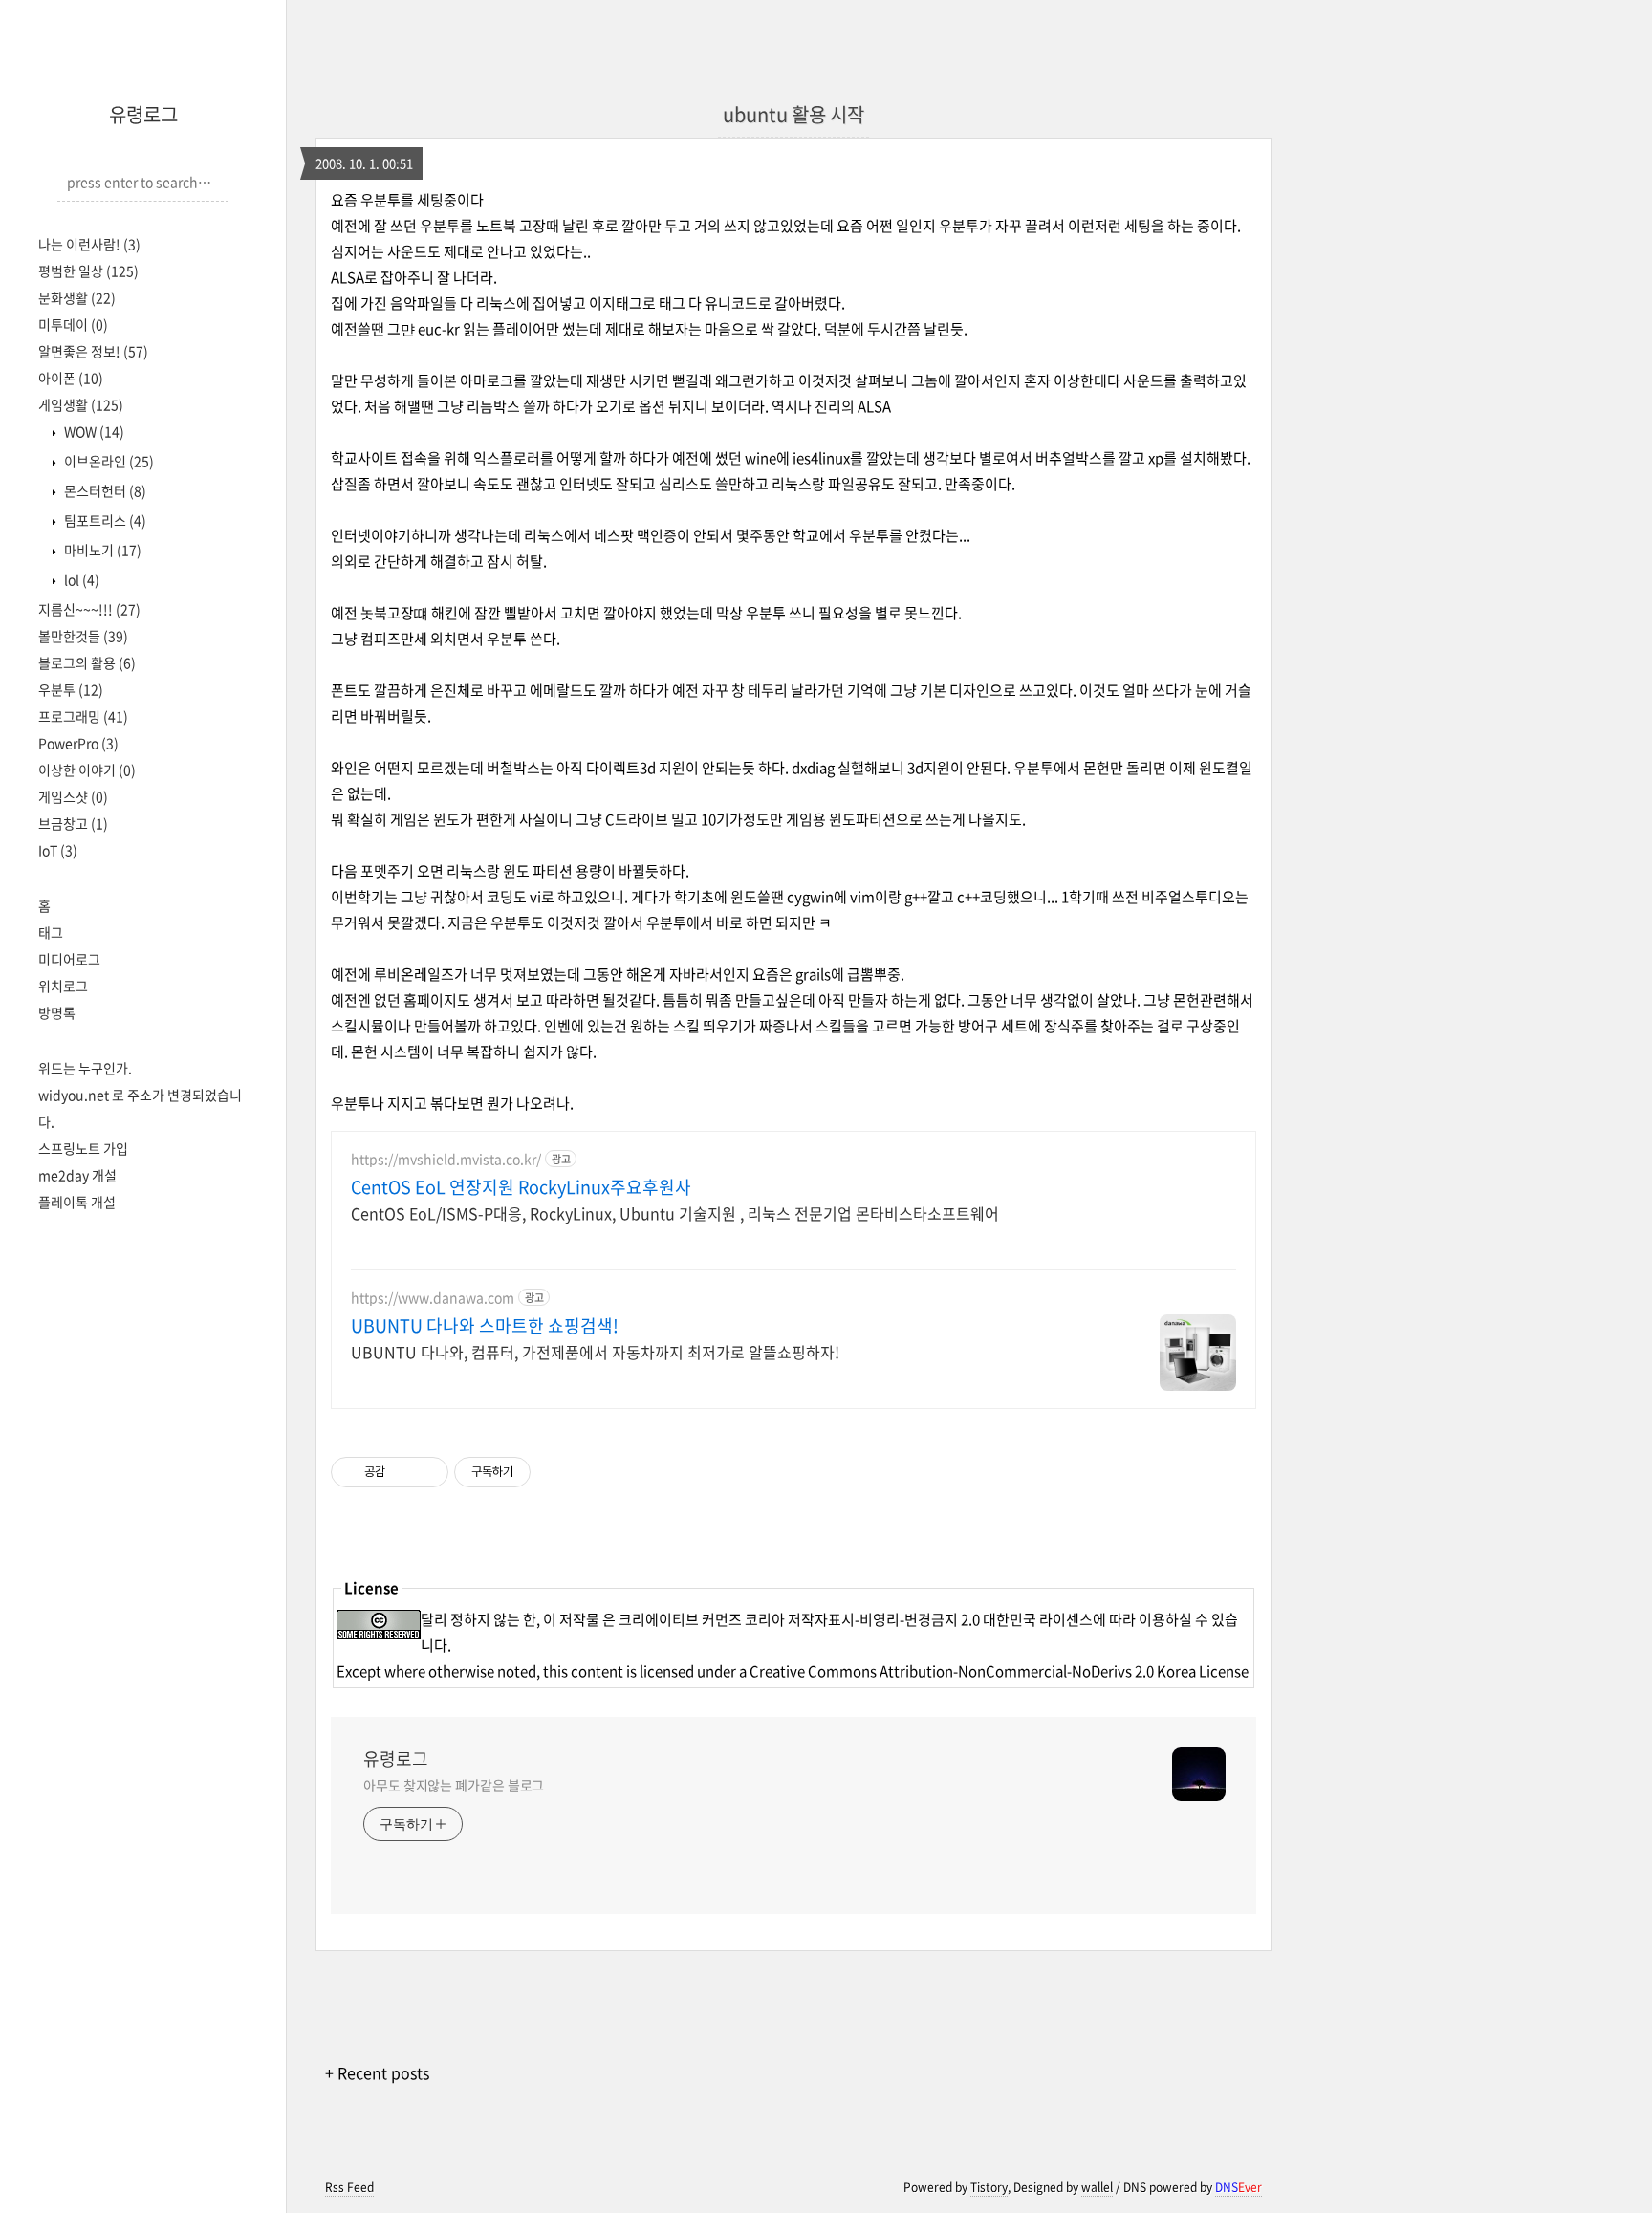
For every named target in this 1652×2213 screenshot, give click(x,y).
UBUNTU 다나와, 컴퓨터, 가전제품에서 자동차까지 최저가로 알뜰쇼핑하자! (595, 1351)
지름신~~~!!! (89, 609)
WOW (93, 431)
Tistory (989, 2187)
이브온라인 (108, 461)
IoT (58, 850)
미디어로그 (69, 959)
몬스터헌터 (104, 490)
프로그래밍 (83, 716)
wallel (1097, 2187)
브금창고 (73, 823)
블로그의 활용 (87, 662)
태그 (51, 932)
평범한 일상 (88, 271)
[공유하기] (403, 1472)
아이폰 (71, 378)
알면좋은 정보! (93, 351)
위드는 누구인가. (85, 1068)
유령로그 (143, 114)
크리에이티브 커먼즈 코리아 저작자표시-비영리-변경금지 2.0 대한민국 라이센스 (856, 1619)
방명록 (57, 1012)
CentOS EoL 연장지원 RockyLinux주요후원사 (521, 1187)
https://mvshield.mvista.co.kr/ (446, 1159)
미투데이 (73, 324)
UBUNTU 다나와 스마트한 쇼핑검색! (485, 1326)
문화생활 (77, 297)
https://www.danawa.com (433, 1298)
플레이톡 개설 (77, 1202)
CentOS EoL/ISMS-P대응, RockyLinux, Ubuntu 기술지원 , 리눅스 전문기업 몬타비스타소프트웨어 (675, 1213)
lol (80, 579)
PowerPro (78, 743)
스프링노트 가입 (83, 1148)
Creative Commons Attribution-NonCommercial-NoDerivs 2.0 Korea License (999, 1671)
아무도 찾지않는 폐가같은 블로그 (454, 1785)
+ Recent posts (377, 2072)
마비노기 (101, 550)
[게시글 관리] (427, 1472)
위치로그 (63, 986)
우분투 (71, 689)
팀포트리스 (104, 520)
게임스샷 (73, 796)
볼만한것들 (83, 636)
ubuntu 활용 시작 (793, 114)
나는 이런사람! (89, 244)
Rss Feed (349, 2187)
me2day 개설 (77, 1175)
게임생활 (81, 404)
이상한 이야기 (87, 770)
